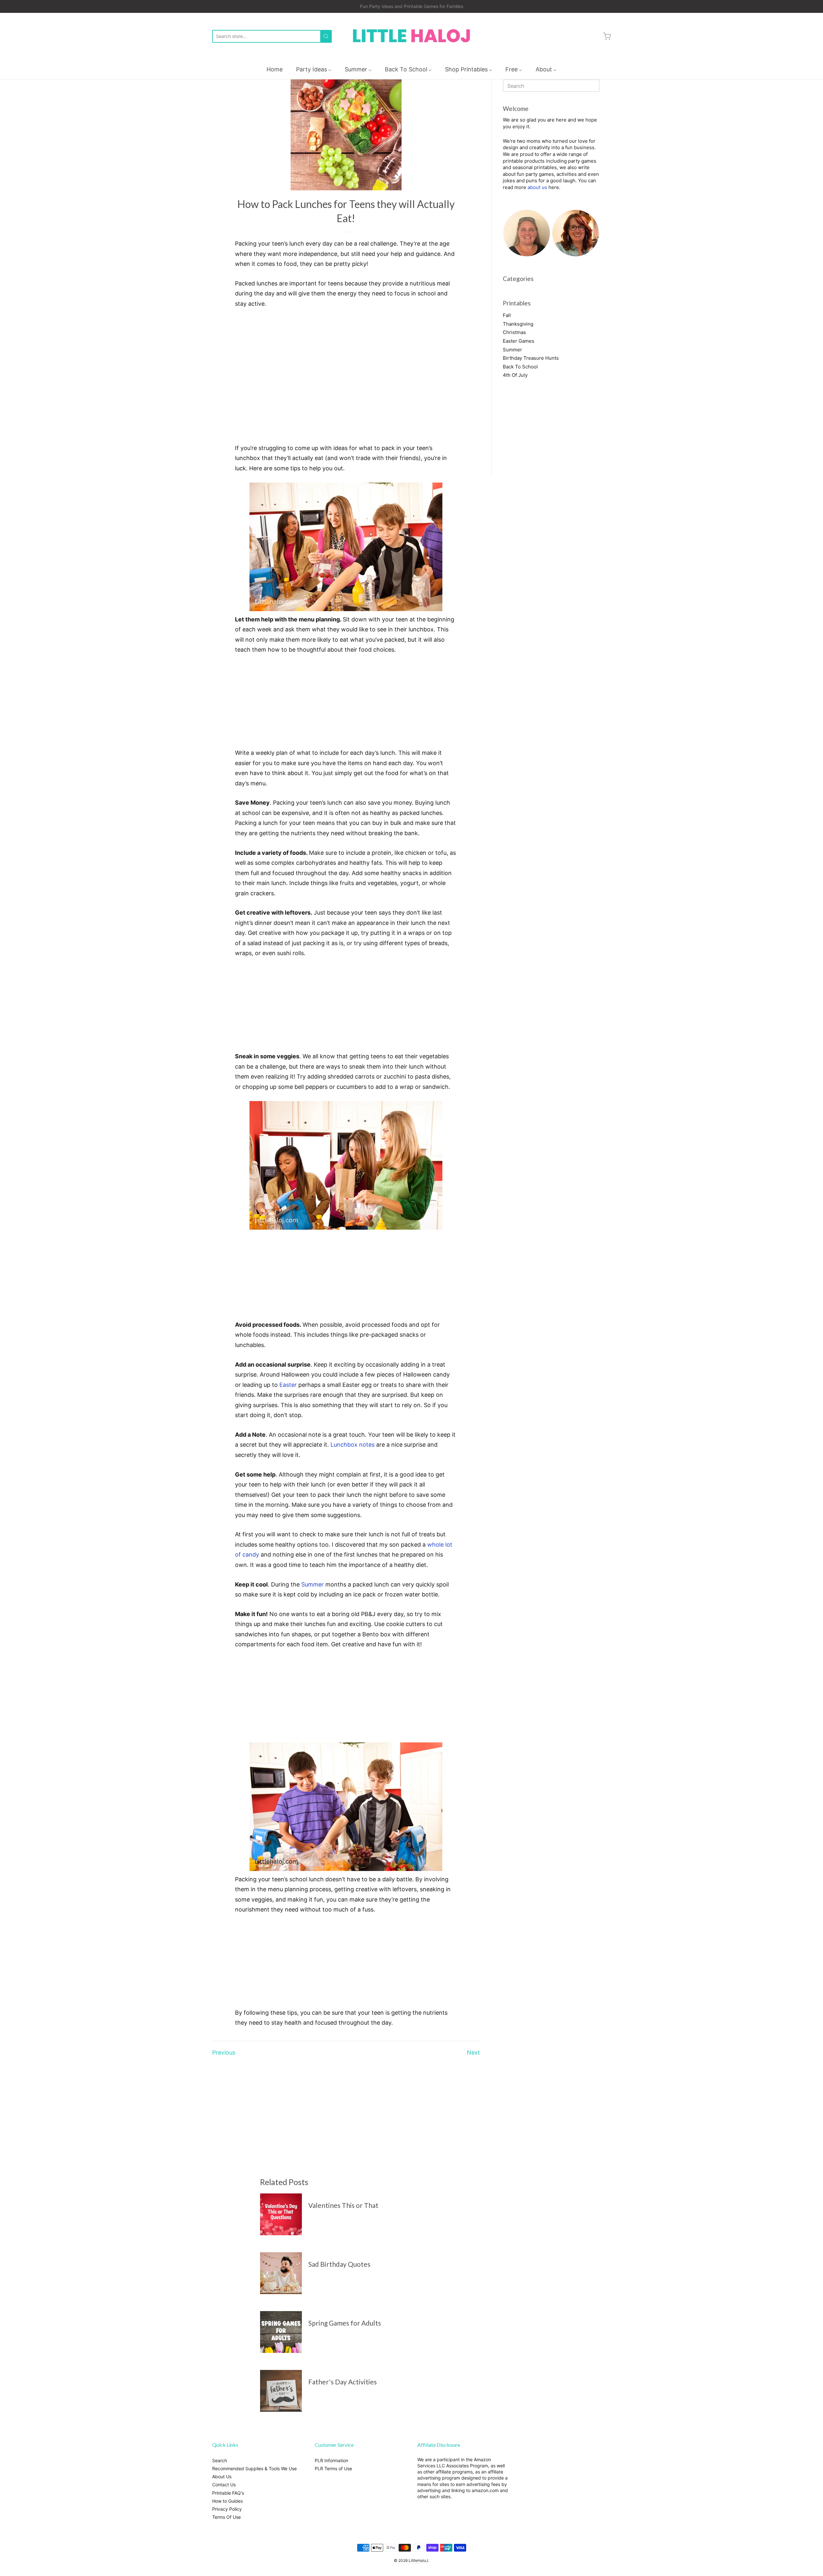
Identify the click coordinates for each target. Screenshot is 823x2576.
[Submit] (326, 36)
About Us (222, 2477)
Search (220, 2460)
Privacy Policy (227, 2509)
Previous (224, 2052)
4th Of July (515, 375)
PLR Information (331, 2460)
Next (473, 2052)
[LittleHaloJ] (411, 36)
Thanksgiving (518, 324)
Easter (288, 1385)
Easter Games (519, 341)
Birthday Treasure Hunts (531, 358)
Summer (312, 1584)
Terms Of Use (226, 2517)
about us (537, 187)
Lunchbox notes (353, 1445)
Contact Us (224, 2485)
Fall (507, 315)
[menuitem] (275, 69)
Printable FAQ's (228, 2493)
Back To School (520, 367)
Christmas (514, 332)
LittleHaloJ (418, 2560)
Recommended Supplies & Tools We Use (254, 2468)
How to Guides (227, 2501)
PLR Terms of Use (333, 2468)
